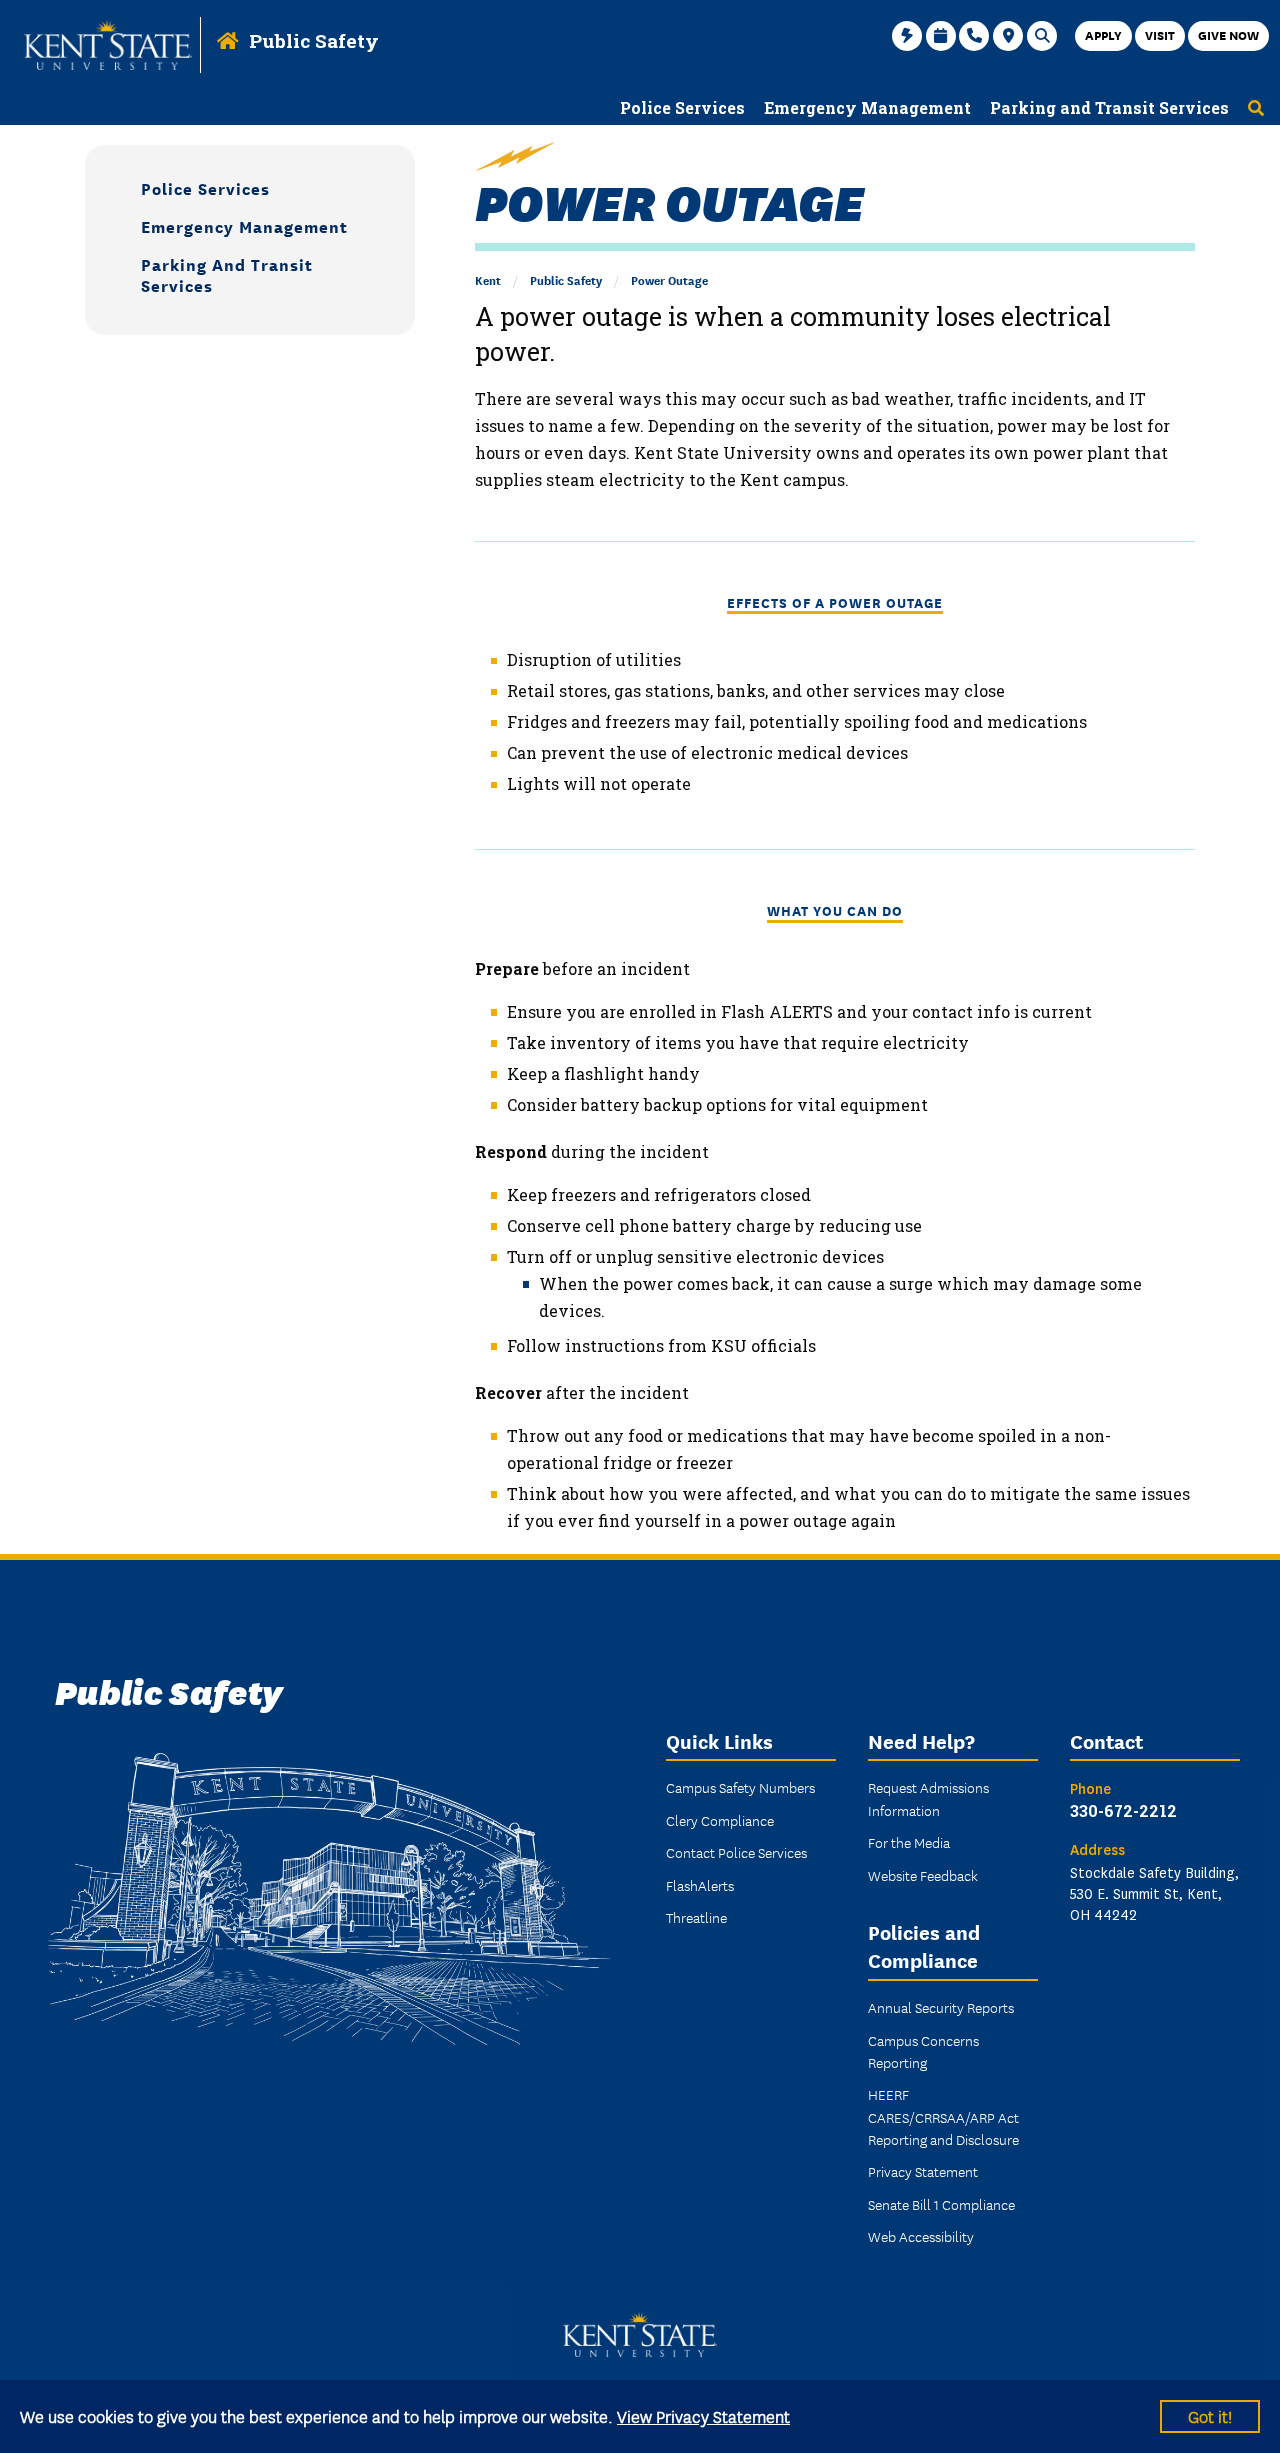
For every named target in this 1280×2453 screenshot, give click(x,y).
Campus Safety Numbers (740, 1787)
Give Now (1228, 34)
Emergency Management (244, 225)
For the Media (909, 1842)
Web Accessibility (921, 2236)
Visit (1160, 34)
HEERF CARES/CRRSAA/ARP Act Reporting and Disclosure (943, 2116)
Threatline (696, 1917)
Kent (488, 279)
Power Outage (669, 279)
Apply (1103, 34)
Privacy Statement (923, 2171)
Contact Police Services (736, 1852)
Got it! (1210, 2415)
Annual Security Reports (941, 2007)
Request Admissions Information (928, 1798)
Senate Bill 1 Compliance (941, 2204)
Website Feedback (923, 1875)
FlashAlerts (700, 1885)
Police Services (205, 187)
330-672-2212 (1123, 1810)
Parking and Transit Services (227, 274)
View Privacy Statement (703, 2415)
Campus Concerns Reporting (923, 2051)
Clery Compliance (720, 1820)
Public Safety (314, 40)
